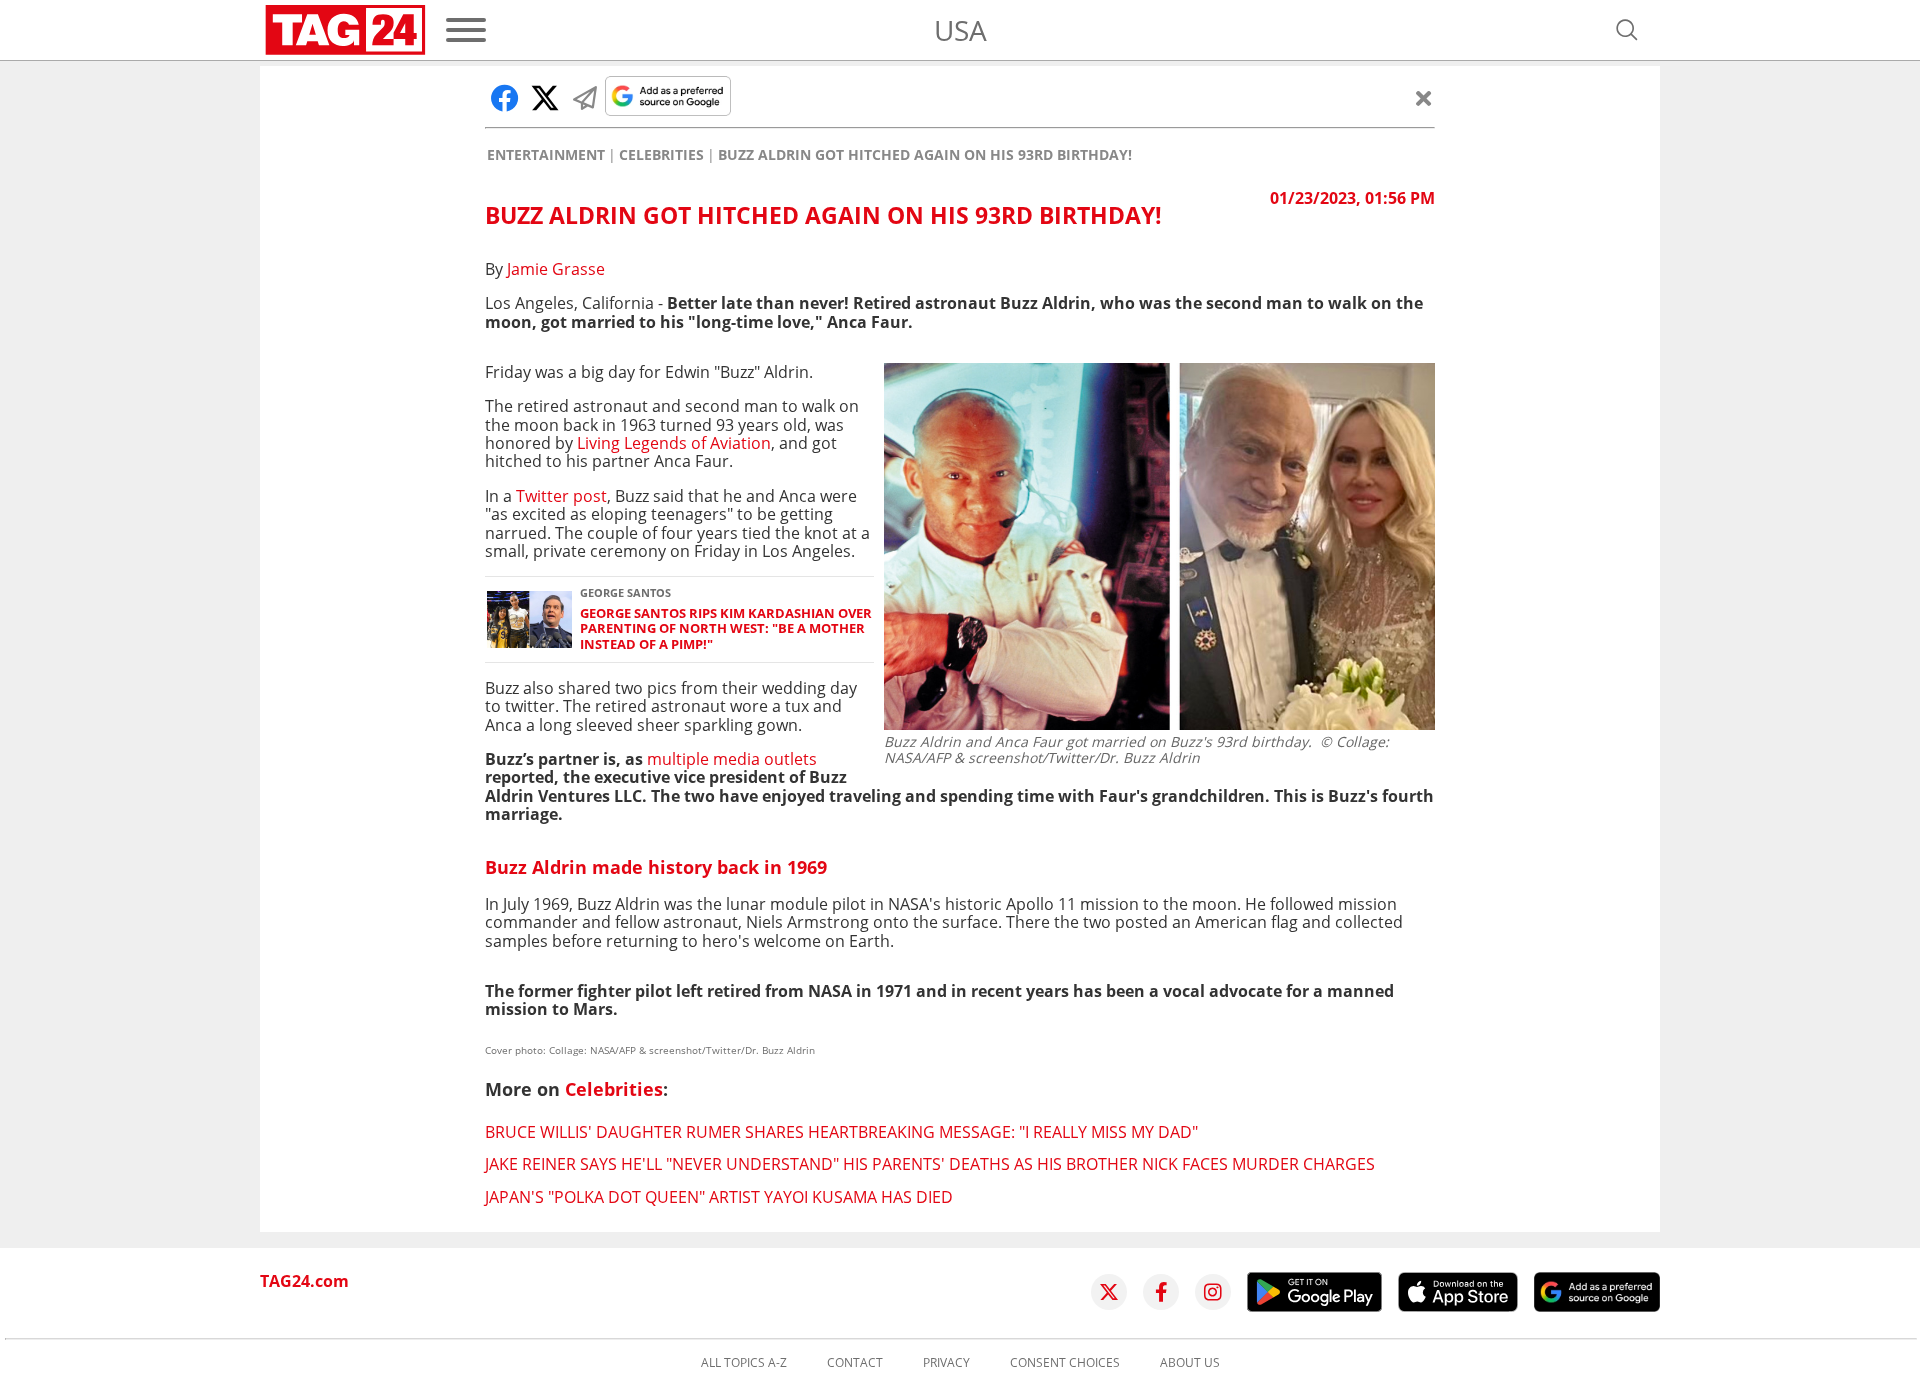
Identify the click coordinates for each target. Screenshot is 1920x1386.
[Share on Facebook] (505, 98)
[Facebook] (1161, 1292)
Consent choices (1065, 1363)
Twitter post (561, 496)
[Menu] (466, 30)
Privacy (946, 1363)
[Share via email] (585, 98)
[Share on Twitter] (545, 98)
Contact (855, 1363)
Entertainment (546, 155)
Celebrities (661, 155)
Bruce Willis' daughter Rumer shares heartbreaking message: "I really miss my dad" (841, 1132)
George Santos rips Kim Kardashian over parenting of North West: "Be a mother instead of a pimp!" (726, 629)
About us (1190, 1363)
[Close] (1424, 98)
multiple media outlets (732, 759)
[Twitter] (1109, 1292)
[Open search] (1627, 30)
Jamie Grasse (556, 269)
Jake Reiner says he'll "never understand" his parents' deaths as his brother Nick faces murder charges (930, 1164)
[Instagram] (1213, 1292)
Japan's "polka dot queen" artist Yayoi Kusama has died (719, 1197)
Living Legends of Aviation (674, 443)
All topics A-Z (744, 1363)
